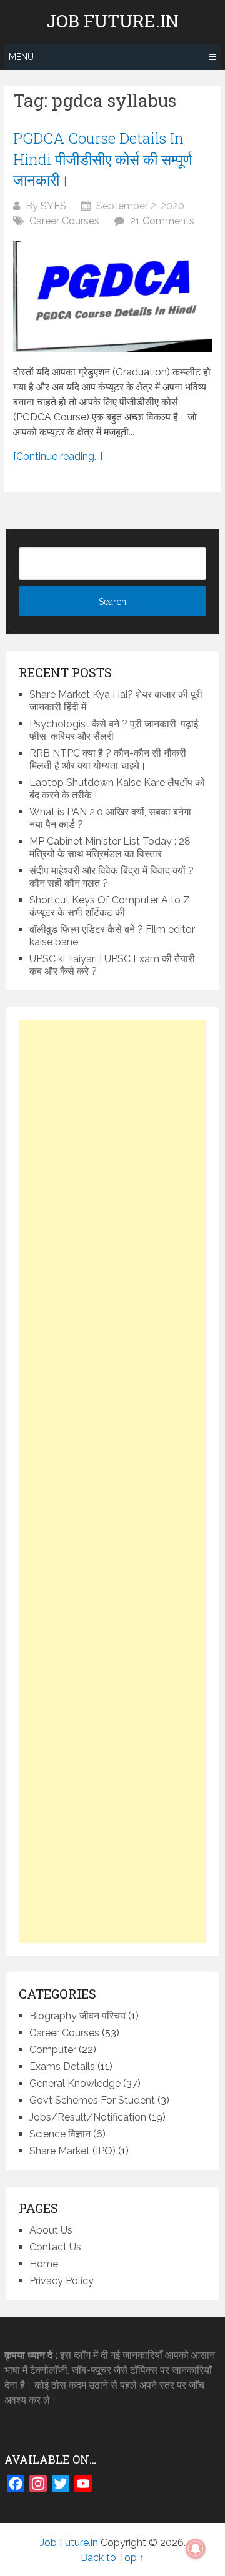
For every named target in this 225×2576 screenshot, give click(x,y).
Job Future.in (112, 21)
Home (44, 2264)
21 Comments (162, 221)
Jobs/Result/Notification (88, 2117)
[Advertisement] (112, 1481)
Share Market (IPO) (72, 2151)
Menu (21, 57)
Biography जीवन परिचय (77, 2016)
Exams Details (62, 2066)
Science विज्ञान (60, 2134)
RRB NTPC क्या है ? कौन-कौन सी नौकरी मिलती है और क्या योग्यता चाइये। (108, 759)
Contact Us (55, 2247)
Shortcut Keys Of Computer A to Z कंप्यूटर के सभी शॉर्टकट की (110, 906)
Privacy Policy (62, 2281)
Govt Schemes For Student (92, 2100)
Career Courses (64, 221)
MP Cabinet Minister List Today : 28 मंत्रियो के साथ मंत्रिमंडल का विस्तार (110, 848)
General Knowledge (75, 2083)
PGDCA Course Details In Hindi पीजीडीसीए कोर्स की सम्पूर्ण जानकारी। (103, 159)
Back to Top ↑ (112, 2558)
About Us (51, 2230)
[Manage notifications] (196, 2549)
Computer (53, 2050)
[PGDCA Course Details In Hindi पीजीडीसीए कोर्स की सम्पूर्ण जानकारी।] (112, 297)
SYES (53, 206)
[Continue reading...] (58, 456)
